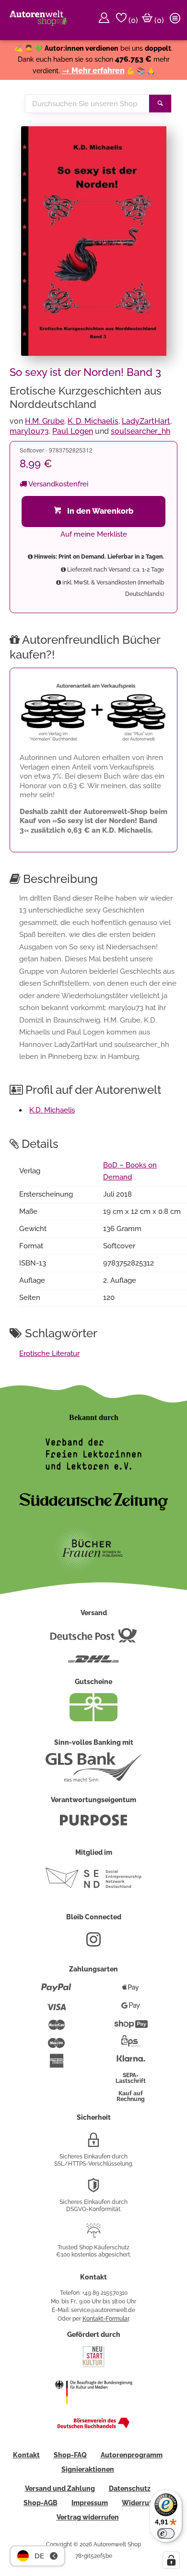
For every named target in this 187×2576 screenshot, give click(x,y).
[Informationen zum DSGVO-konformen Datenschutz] (93, 2189)
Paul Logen (73, 431)
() (132, 20)
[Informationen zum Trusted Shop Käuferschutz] (93, 2235)
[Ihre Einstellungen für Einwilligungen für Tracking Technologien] (171, 2560)
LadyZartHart (146, 421)
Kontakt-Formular (106, 2319)
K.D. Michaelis (52, 1110)
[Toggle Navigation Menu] (176, 20)
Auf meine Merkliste (94, 534)
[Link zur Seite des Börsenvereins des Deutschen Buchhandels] (93, 2426)
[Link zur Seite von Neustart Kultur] (93, 2366)
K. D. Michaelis (93, 421)
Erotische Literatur (49, 1354)
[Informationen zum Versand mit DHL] (93, 1663)
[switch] (166, 2533)
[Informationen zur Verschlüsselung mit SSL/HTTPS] (93, 2144)
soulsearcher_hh (140, 431)
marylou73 (29, 431)
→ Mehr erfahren (93, 71)
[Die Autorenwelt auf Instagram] (93, 1943)
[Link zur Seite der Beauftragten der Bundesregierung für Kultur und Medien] (93, 2411)
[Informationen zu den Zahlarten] (56, 1992)
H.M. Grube (45, 421)
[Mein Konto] (105, 20)
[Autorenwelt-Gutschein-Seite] (93, 1719)
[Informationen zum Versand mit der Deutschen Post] (93, 1639)
